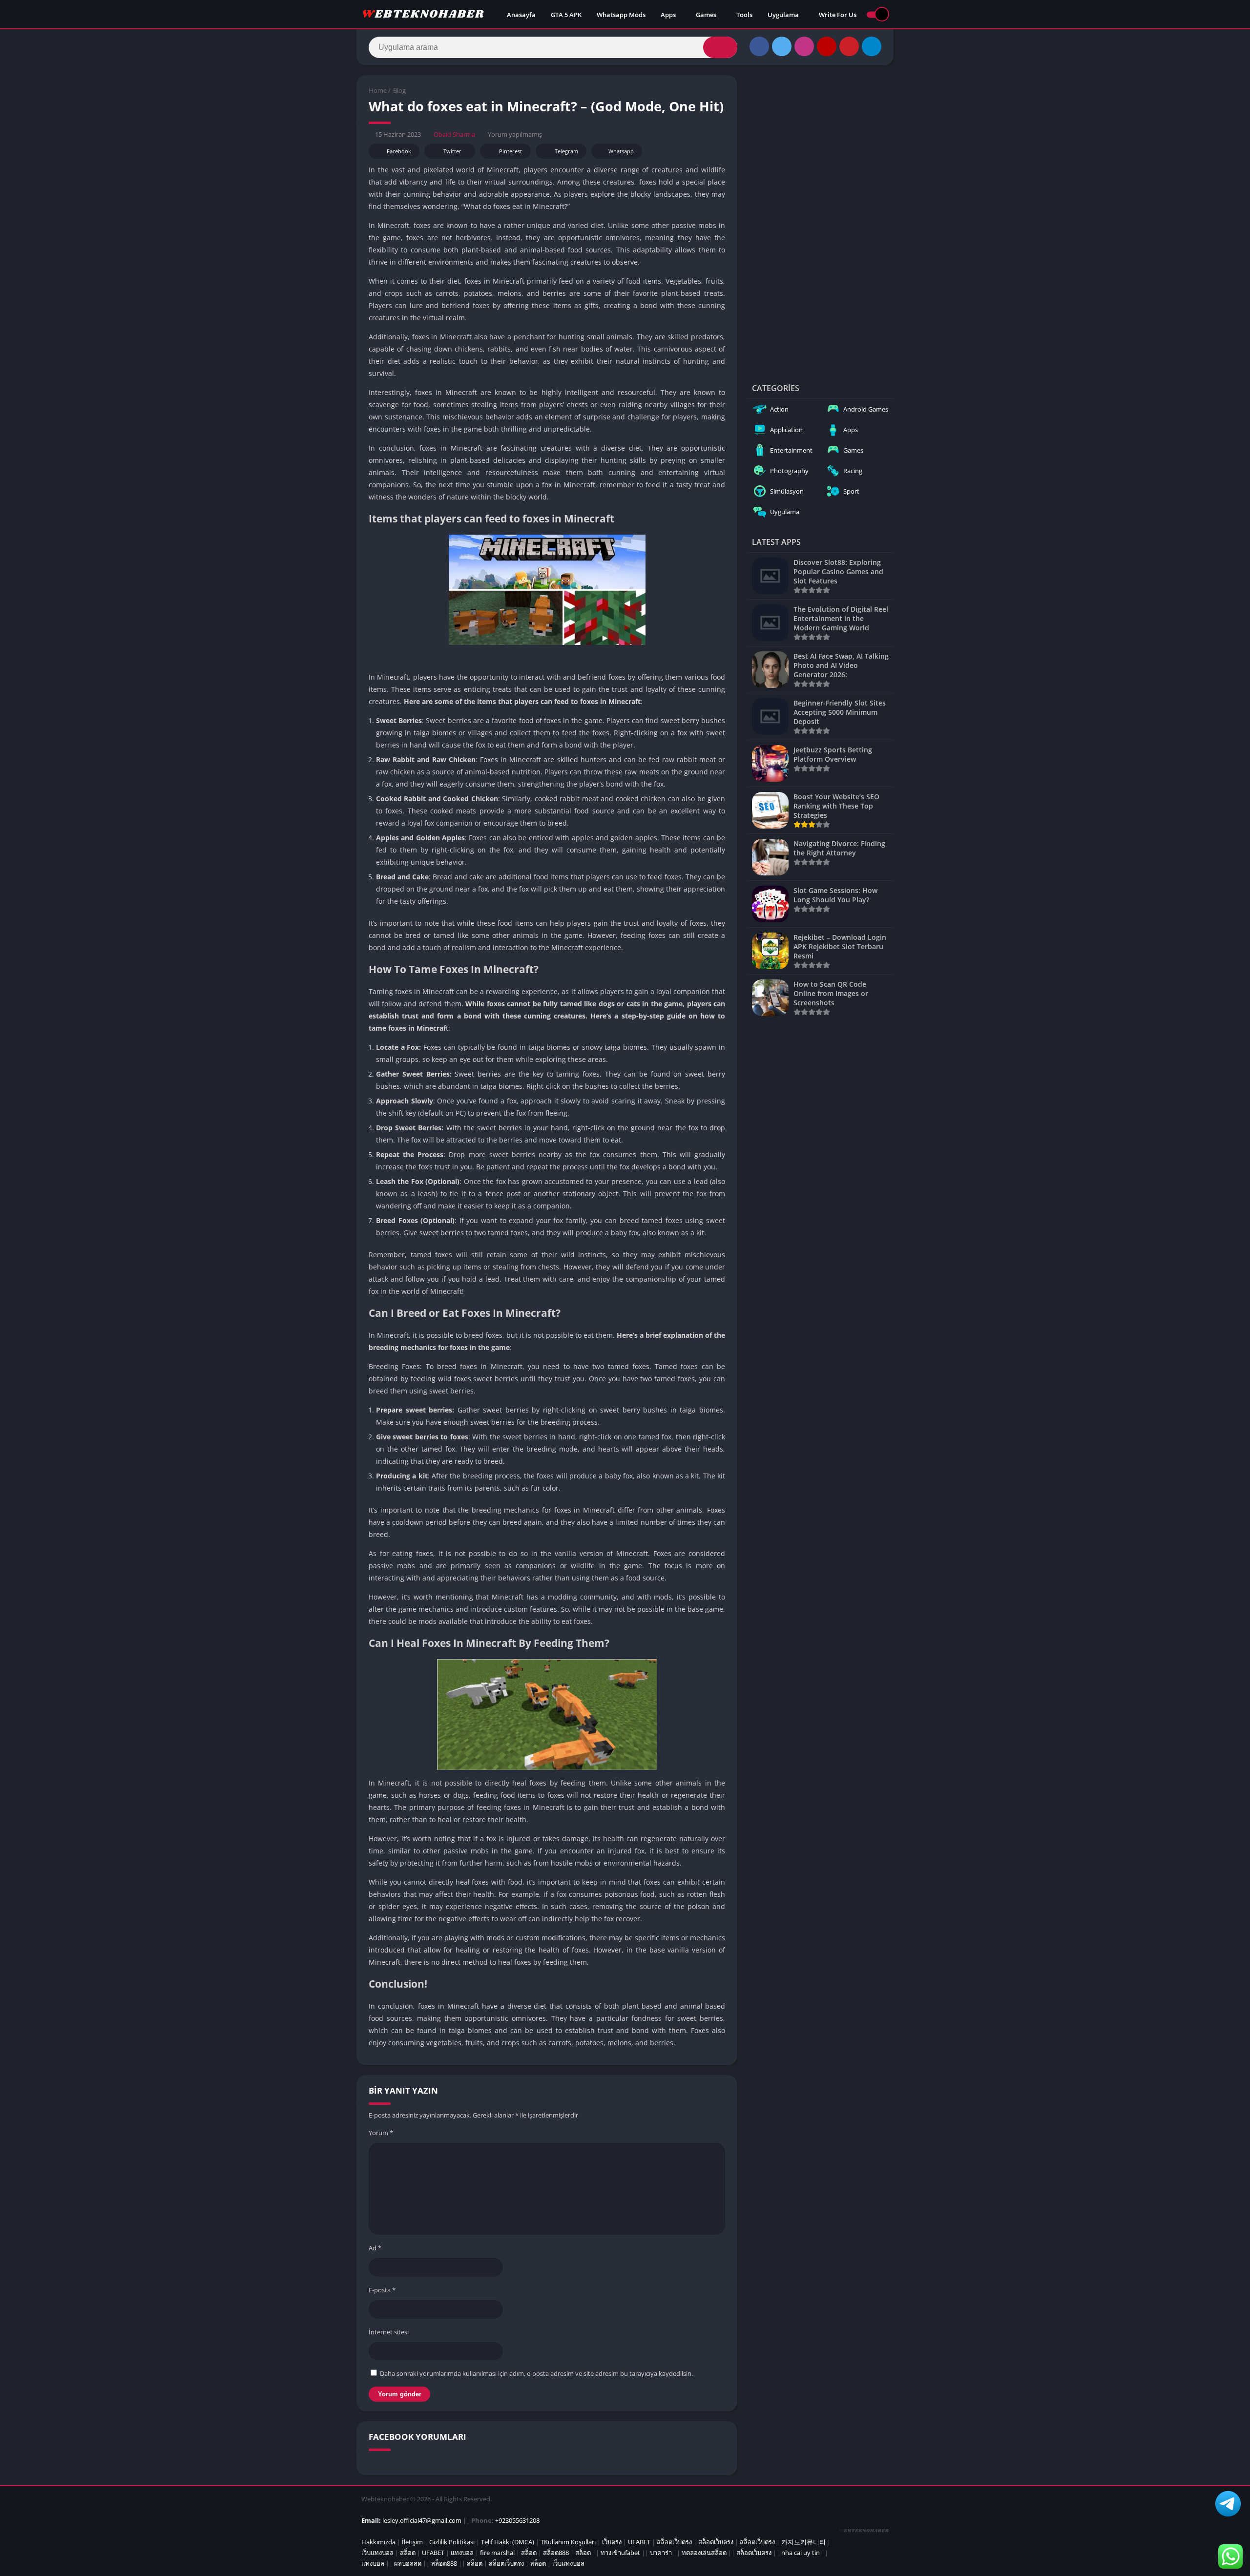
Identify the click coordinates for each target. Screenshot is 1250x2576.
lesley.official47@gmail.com (422, 2520)
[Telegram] (872, 46)
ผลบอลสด (408, 2563)
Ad (375, 2248)
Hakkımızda (378, 2542)
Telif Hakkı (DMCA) (508, 2542)
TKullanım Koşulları (568, 2542)
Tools (744, 15)
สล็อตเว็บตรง (674, 2542)
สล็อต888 (556, 2553)
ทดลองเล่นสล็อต (704, 2553)
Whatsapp (621, 151)
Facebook (399, 151)
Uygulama (783, 15)
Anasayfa (521, 15)
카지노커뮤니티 (803, 2542)
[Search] (720, 47)
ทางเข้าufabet (620, 2553)
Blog (399, 90)
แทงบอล (462, 2553)
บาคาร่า (661, 2553)
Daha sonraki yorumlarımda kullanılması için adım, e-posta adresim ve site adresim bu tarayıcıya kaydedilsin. (536, 2373)
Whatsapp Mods (621, 15)
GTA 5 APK (566, 15)
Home (378, 90)
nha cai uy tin (801, 2553)
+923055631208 (517, 2520)
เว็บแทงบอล (377, 2553)
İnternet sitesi (389, 2332)
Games (706, 15)
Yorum (381, 2133)
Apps (668, 15)
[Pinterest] (849, 46)
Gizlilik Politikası (452, 2542)
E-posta (382, 2290)
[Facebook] (759, 46)
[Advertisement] (820, 222)
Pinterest (510, 151)
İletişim (412, 2542)
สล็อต (408, 2553)
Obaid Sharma (454, 134)
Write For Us (838, 15)
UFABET (639, 2542)
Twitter (452, 151)
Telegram (566, 151)
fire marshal (497, 2553)
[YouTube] (827, 46)
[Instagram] (804, 46)
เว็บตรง (612, 2542)
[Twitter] (782, 46)
